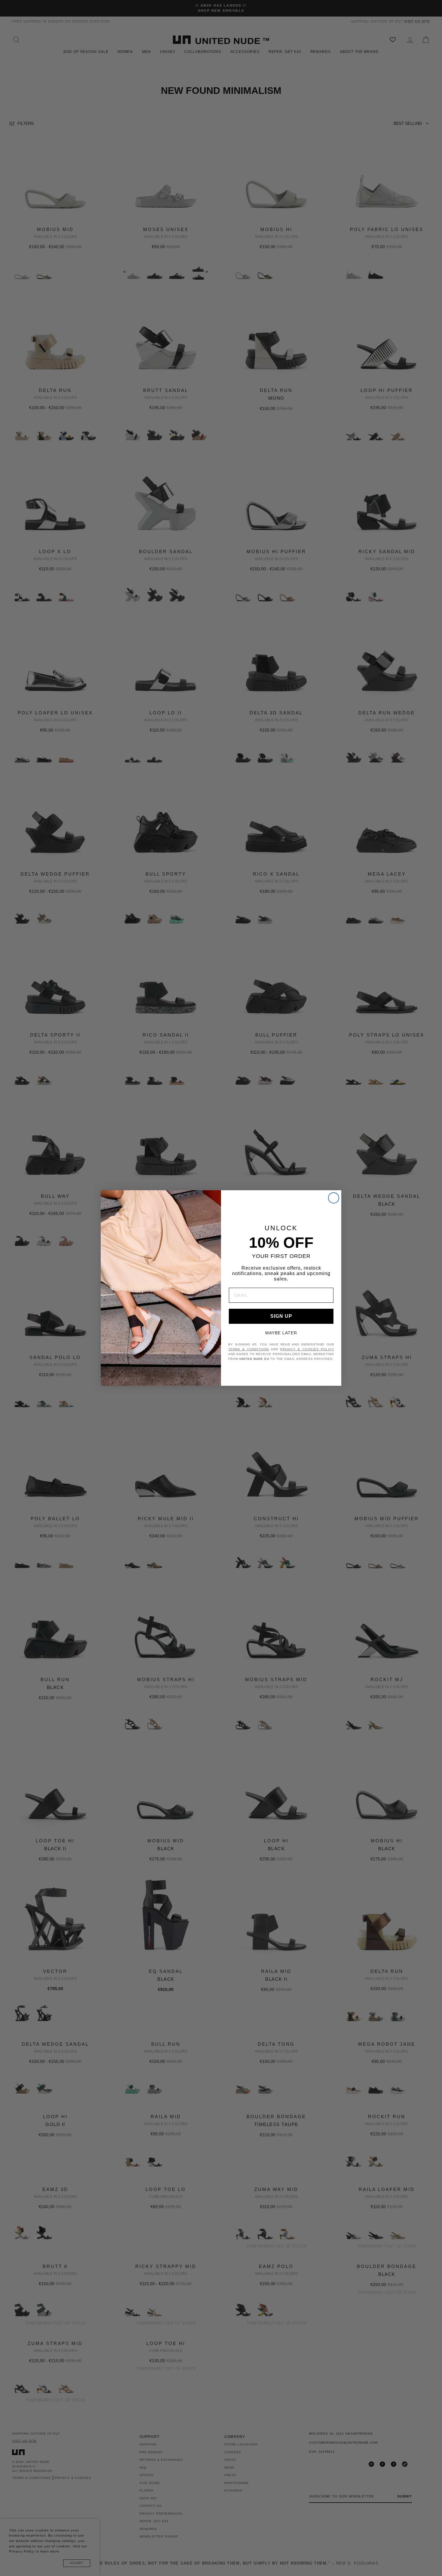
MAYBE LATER (281, 1333)
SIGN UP (281, 1316)
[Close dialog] (334, 1198)
